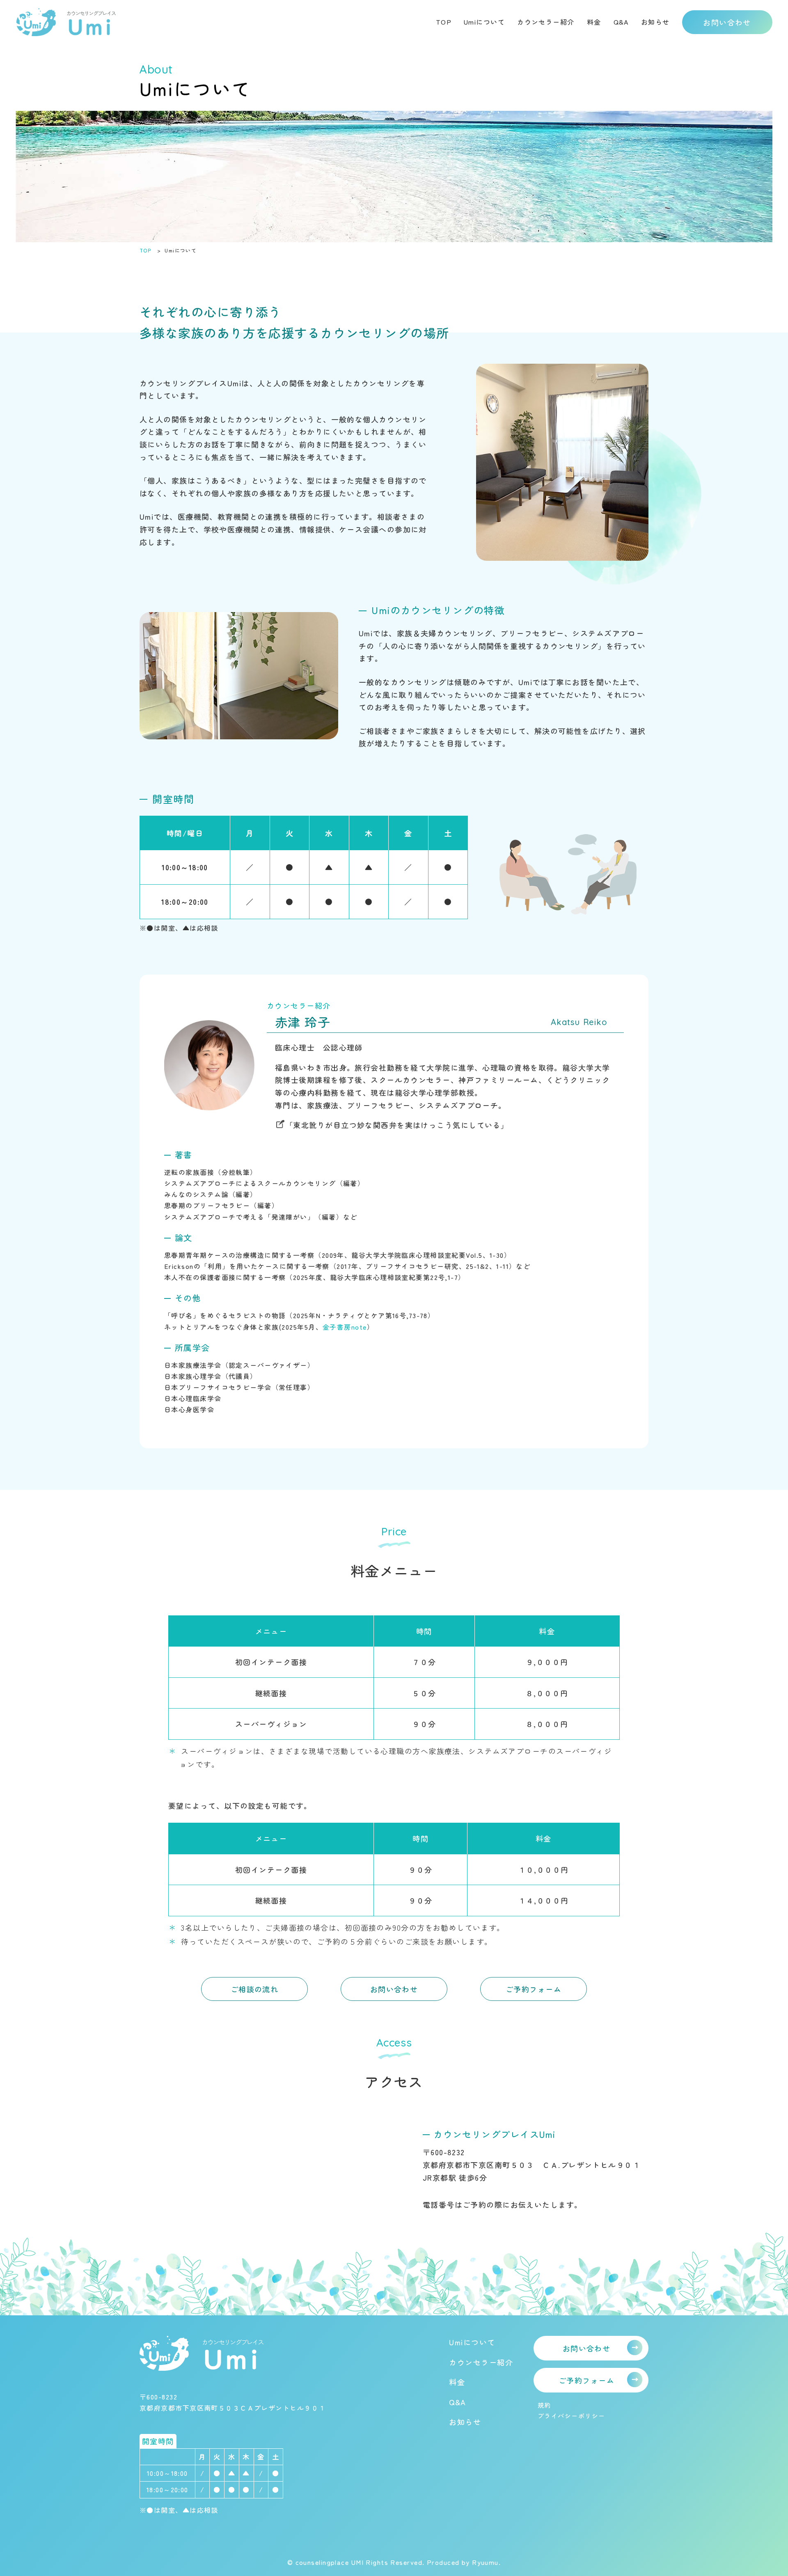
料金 (594, 22)
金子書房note (345, 1327)
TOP (444, 22)
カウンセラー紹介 (546, 22)
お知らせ (655, 22)
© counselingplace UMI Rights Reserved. (357, 2562)
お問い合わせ (727, 22)
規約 (544, 2405)
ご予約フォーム (534, 1989)
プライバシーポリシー (571, 2416)
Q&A (621, 22)
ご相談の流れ (255, 1989)
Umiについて (484, 22)
